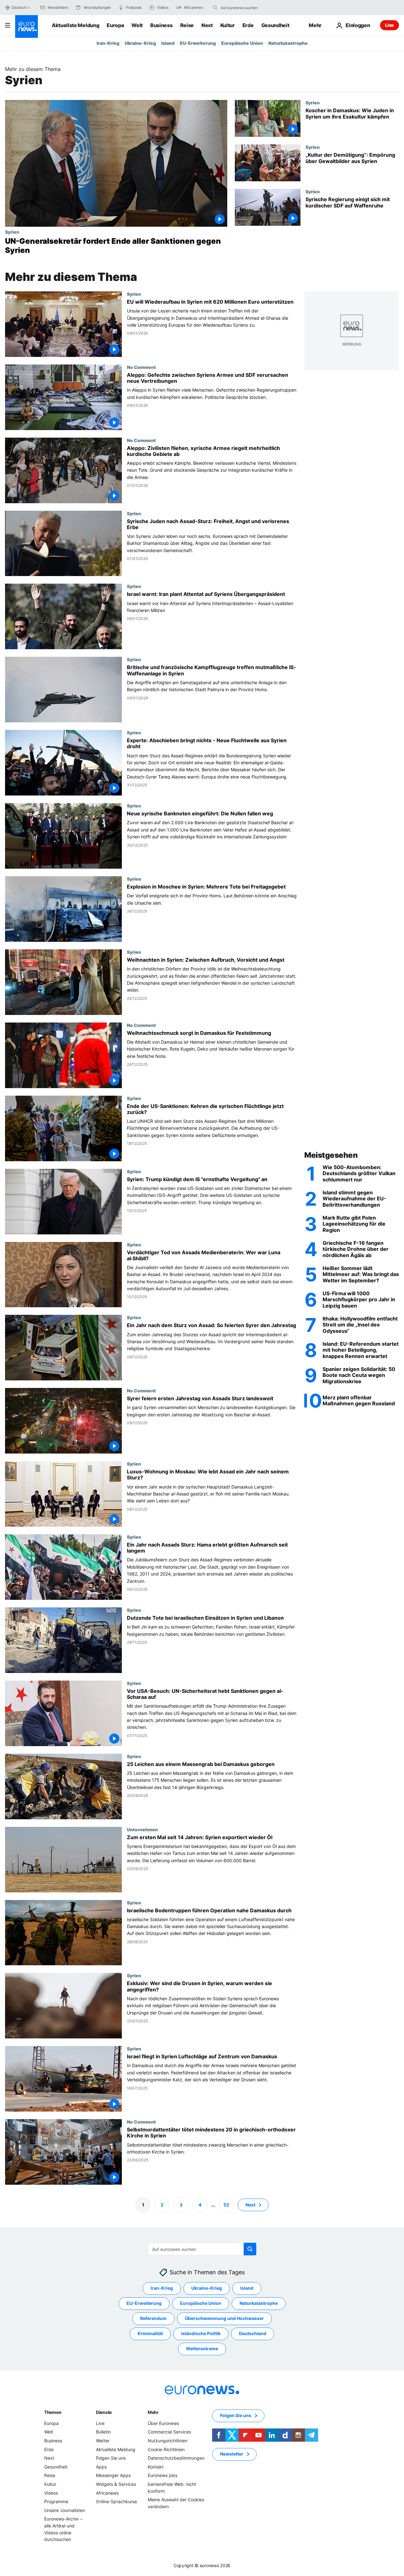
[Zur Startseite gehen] (27, 26)
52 (226, 2205)
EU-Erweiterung (198, 43)
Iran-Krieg (108, 43)
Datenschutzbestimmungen (176, 2458)
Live (389, 25)
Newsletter (232, 2454)
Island (168, 43)
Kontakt (156, 2467)
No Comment (141, 367)
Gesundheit (275, 25)
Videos (51, 2493)
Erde (248, 25)
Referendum (153, 2318)
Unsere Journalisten (65, 2510)
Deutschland (253, 2333)
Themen (53, 2412)
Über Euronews (163, 2423)
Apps (101, 2467)
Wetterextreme (202, 2349)
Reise (187, 25)
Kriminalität (150, 2333)
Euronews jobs (163, 2475)
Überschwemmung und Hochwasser (224, 2318)
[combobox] (247, 8)
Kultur (228, 25)
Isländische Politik (201, 2333)
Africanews (107, 2493)
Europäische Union (242, 43)
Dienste (104, 2412)
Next (207, 25)
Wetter (103, 2441)
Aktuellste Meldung (75, 25)
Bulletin (103, 2432)
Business (161, 25)
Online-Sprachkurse (116, 2501)
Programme (56, 2501)
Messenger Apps (113, 2475)
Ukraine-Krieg (140, 43)
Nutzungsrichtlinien (168, 2441)
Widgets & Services (116, 2484)
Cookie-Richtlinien (166, 2449)
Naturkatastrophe (288, 43)
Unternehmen (142, 1829)
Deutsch (19, 7)
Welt (137, 25)
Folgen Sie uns (111, 2458)
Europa (115, 25)
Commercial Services (169, 2432)
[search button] (215, 8)
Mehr (153, 2412)
